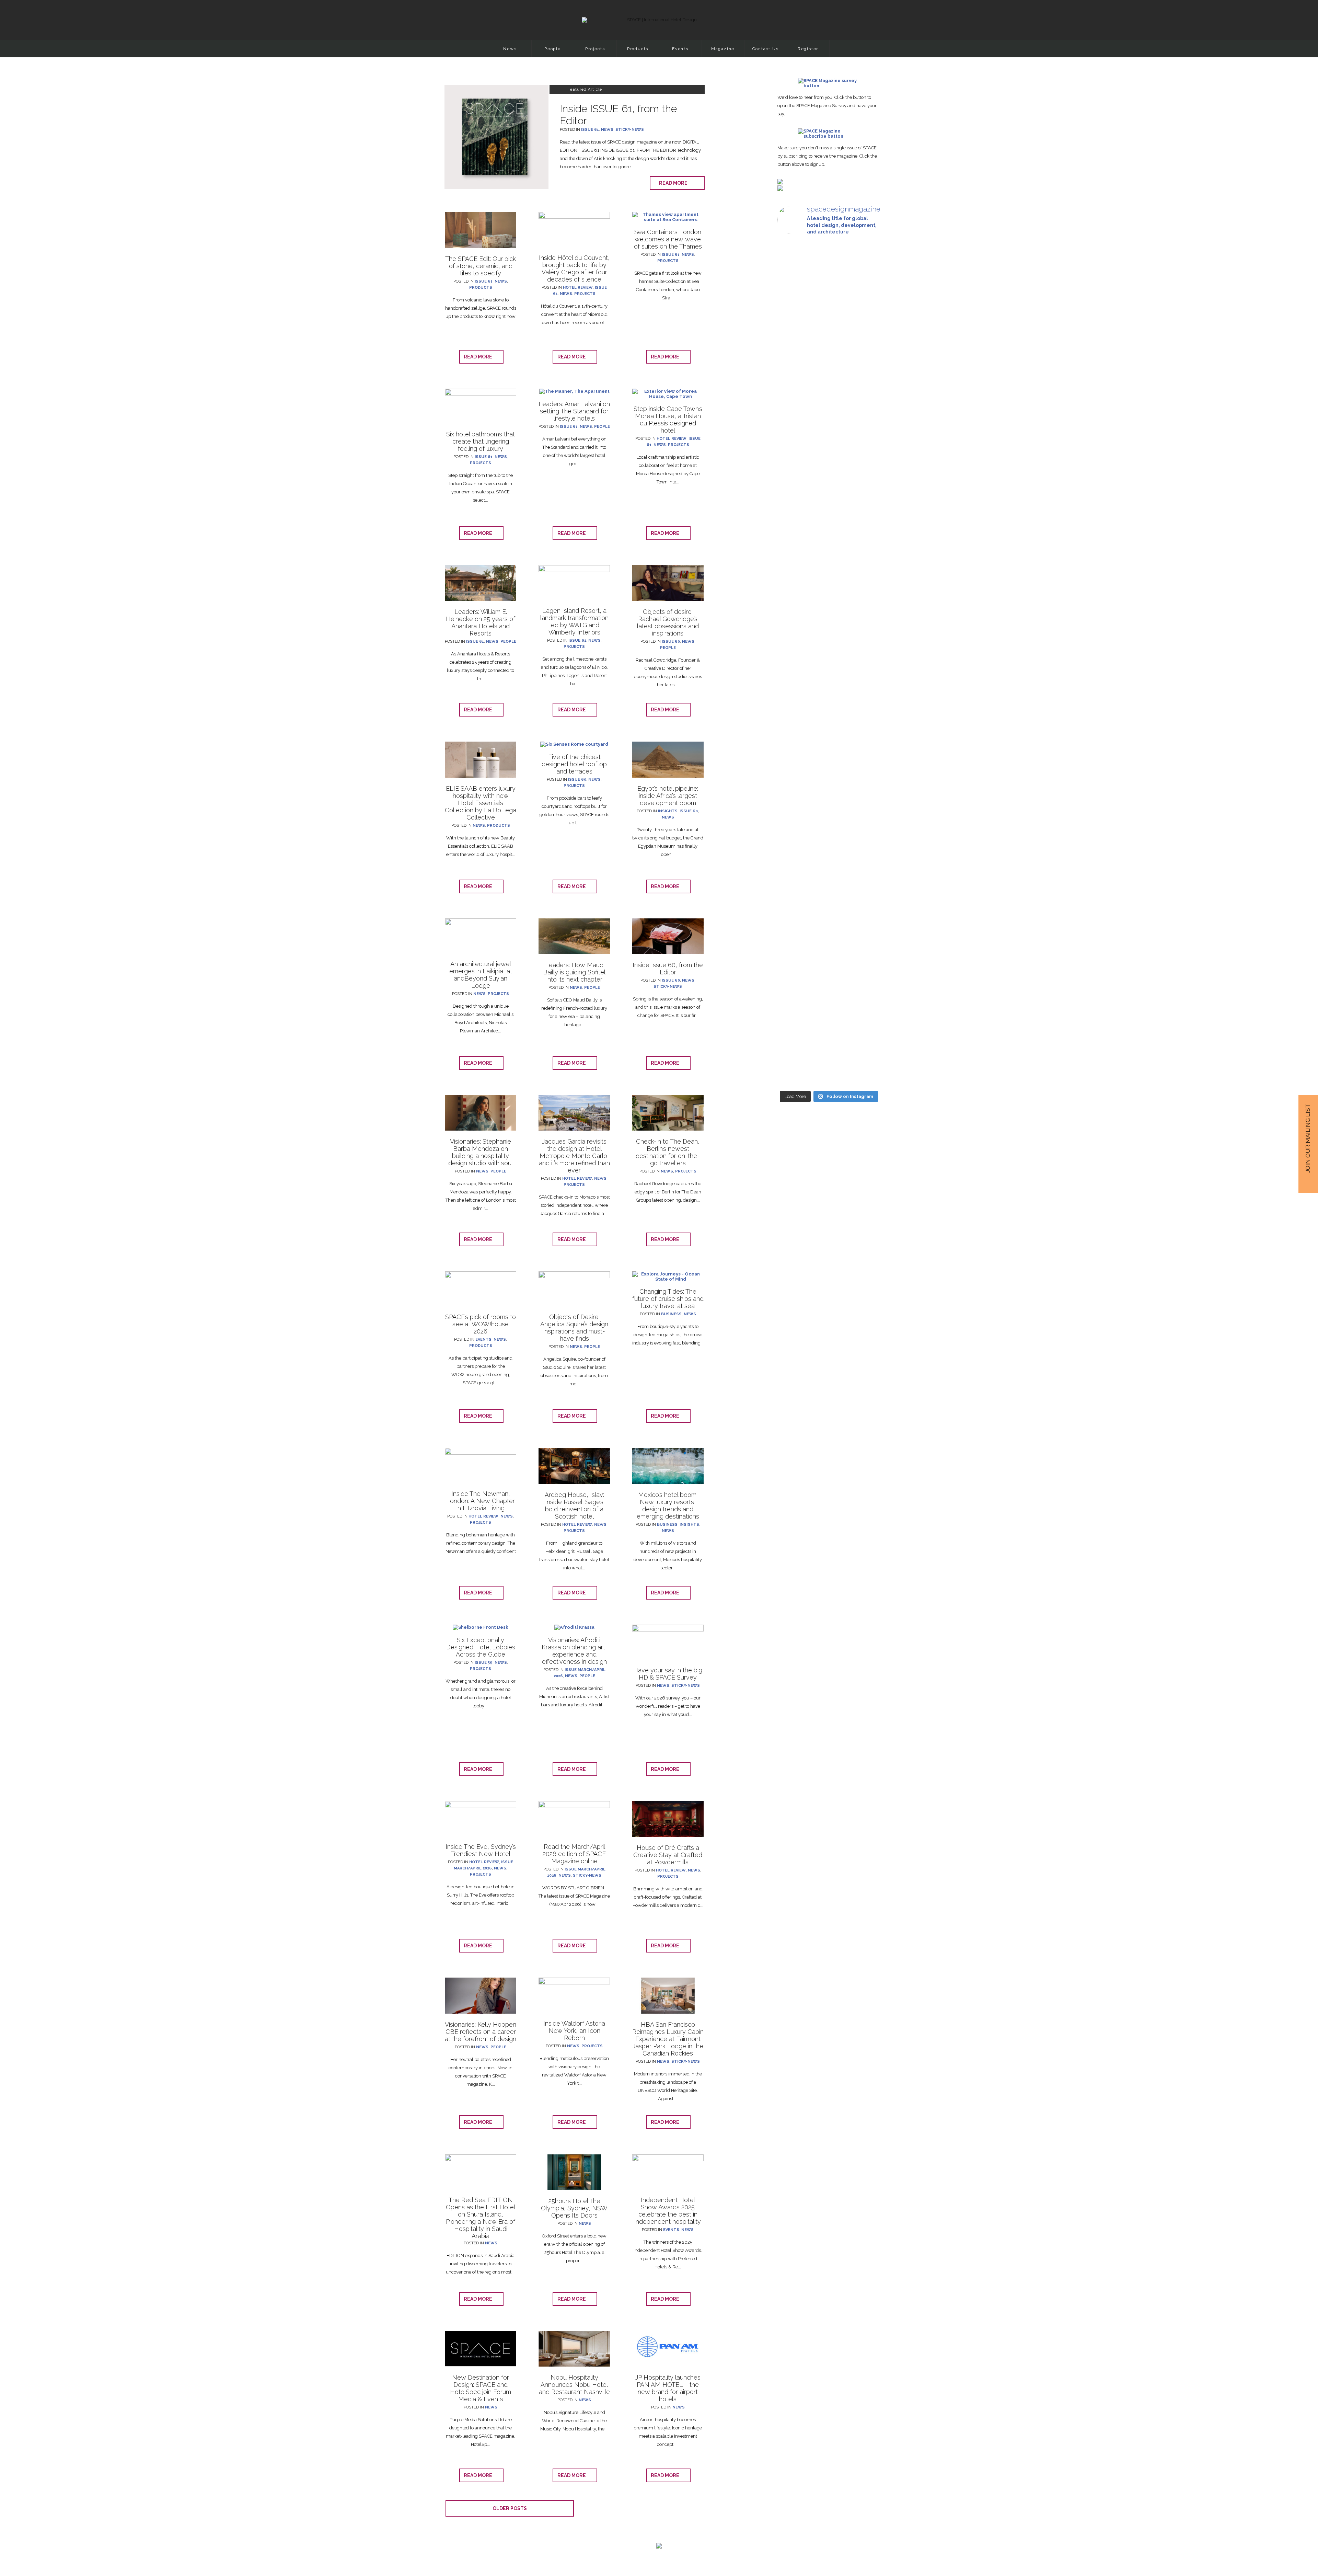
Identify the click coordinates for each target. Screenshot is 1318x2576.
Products (638, 49)
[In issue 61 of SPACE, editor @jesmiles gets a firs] (793, 352)
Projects (595, 49)
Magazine (723, 49)
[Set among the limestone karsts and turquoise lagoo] (864, 905)
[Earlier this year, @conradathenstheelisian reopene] (793, 912)
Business (671, 1314)
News (510, 49)
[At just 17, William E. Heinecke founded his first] (829, 840)
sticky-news (630, 130)
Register (808, 49)
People (553, 49)
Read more (675, 183)
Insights (668, 811)
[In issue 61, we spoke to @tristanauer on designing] (793, 603)
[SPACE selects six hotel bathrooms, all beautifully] (864, 331)
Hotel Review (578, 288)
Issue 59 (484, 1663)
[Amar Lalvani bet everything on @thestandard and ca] (829, 378)
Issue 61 (590, 130)
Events (680, 49)
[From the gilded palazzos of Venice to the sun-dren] (864, 626)
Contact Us (766, 49)
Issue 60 (671, 642)
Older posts (510, 2508)
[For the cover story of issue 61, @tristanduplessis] (829, 626)
